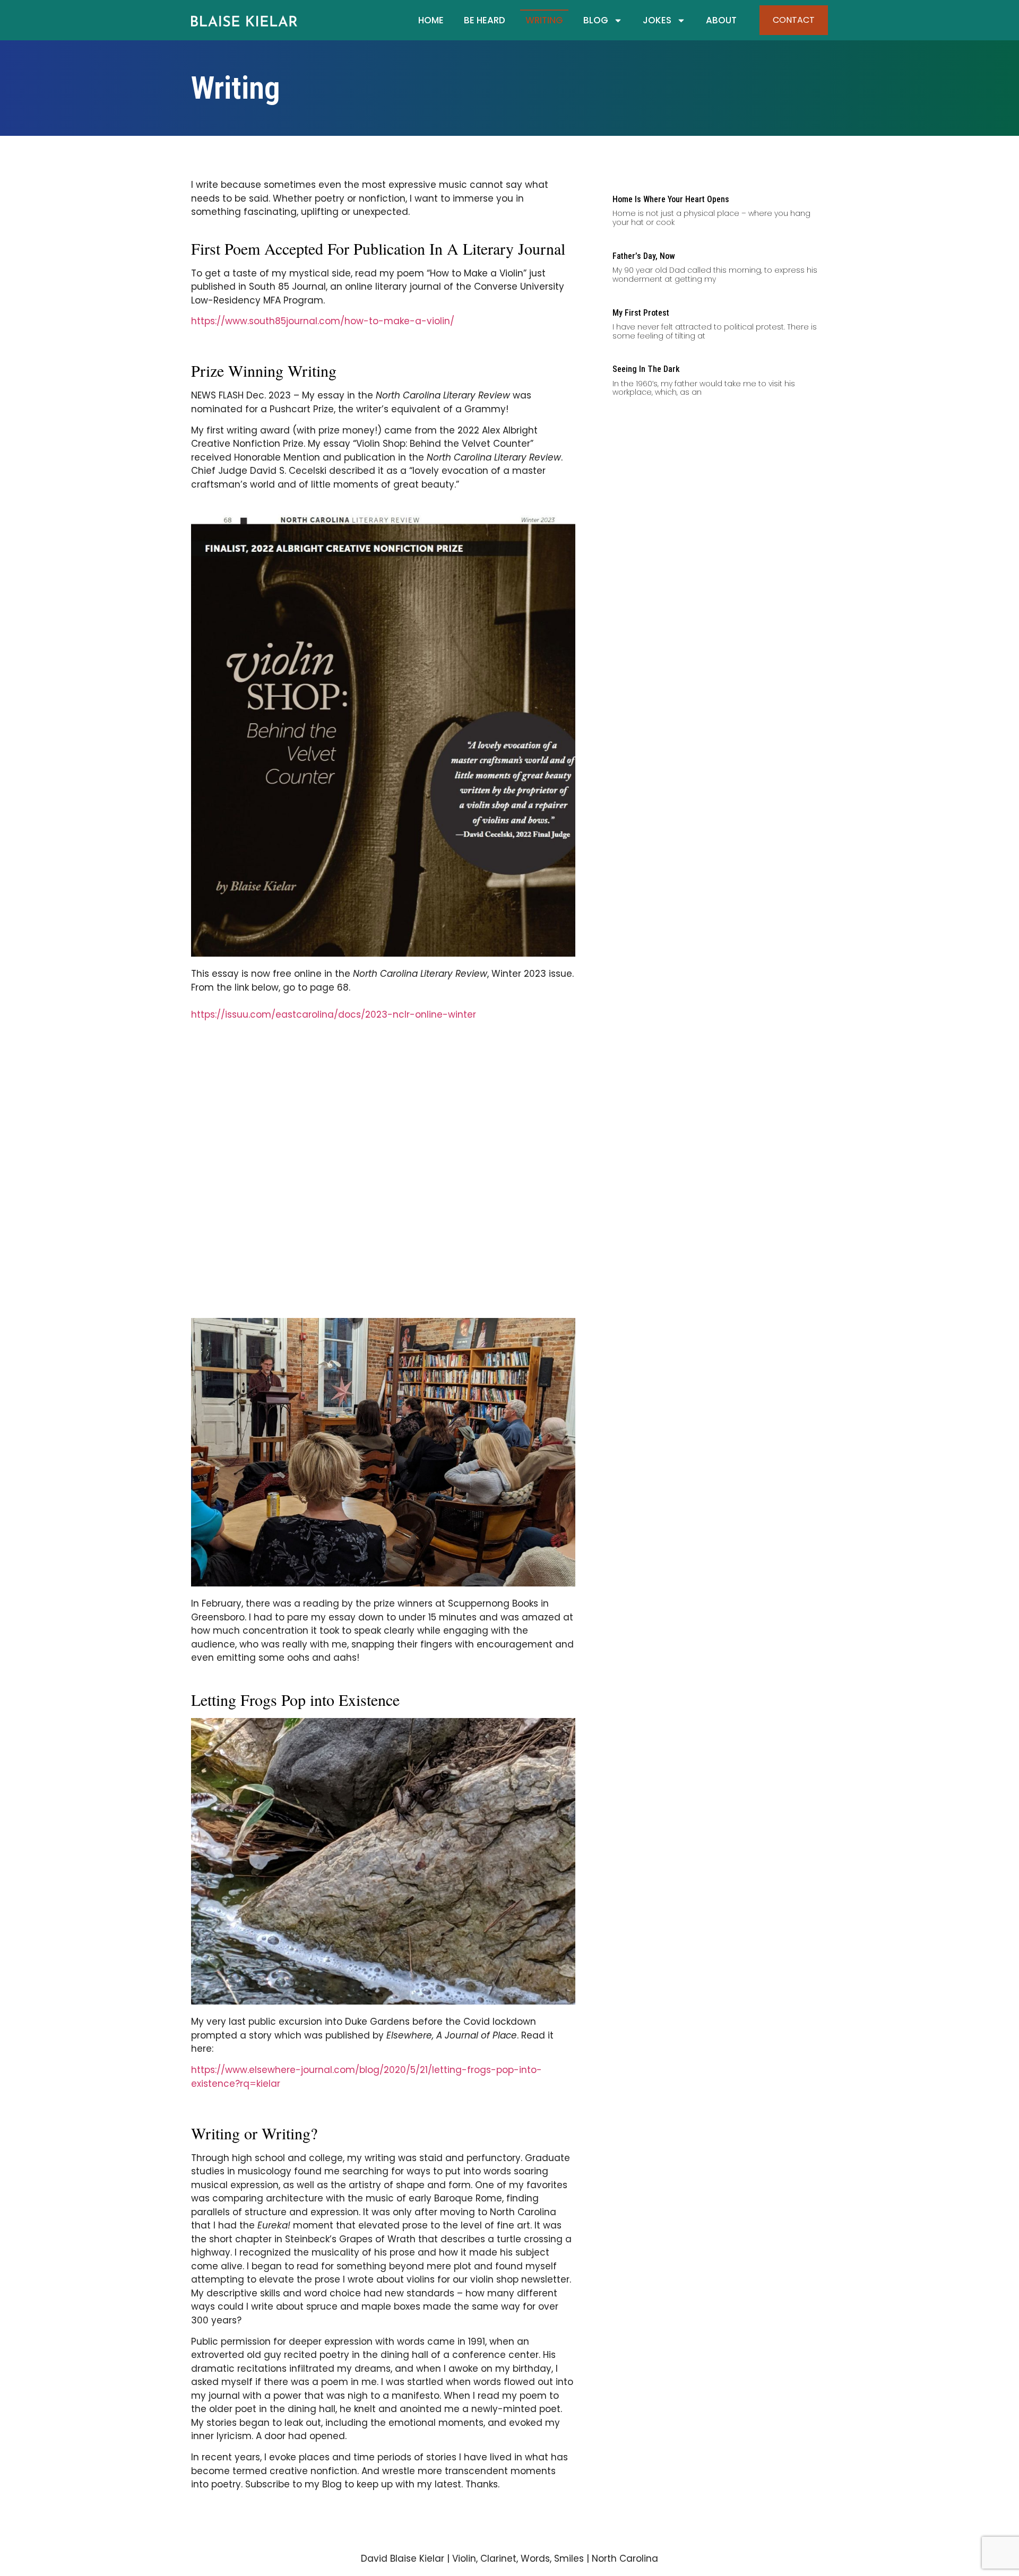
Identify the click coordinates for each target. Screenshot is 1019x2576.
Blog (596, 20)
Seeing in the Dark (646, 369)
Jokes (657, 20)
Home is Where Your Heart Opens (671, 199)
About (721, 20)
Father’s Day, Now (644, 256)
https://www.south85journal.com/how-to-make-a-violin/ (323, 321)
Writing (544, 20)
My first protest (641, 313)
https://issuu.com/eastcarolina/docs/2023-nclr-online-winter (334, 1014)
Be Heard (485, 20)
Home (431, 20)
